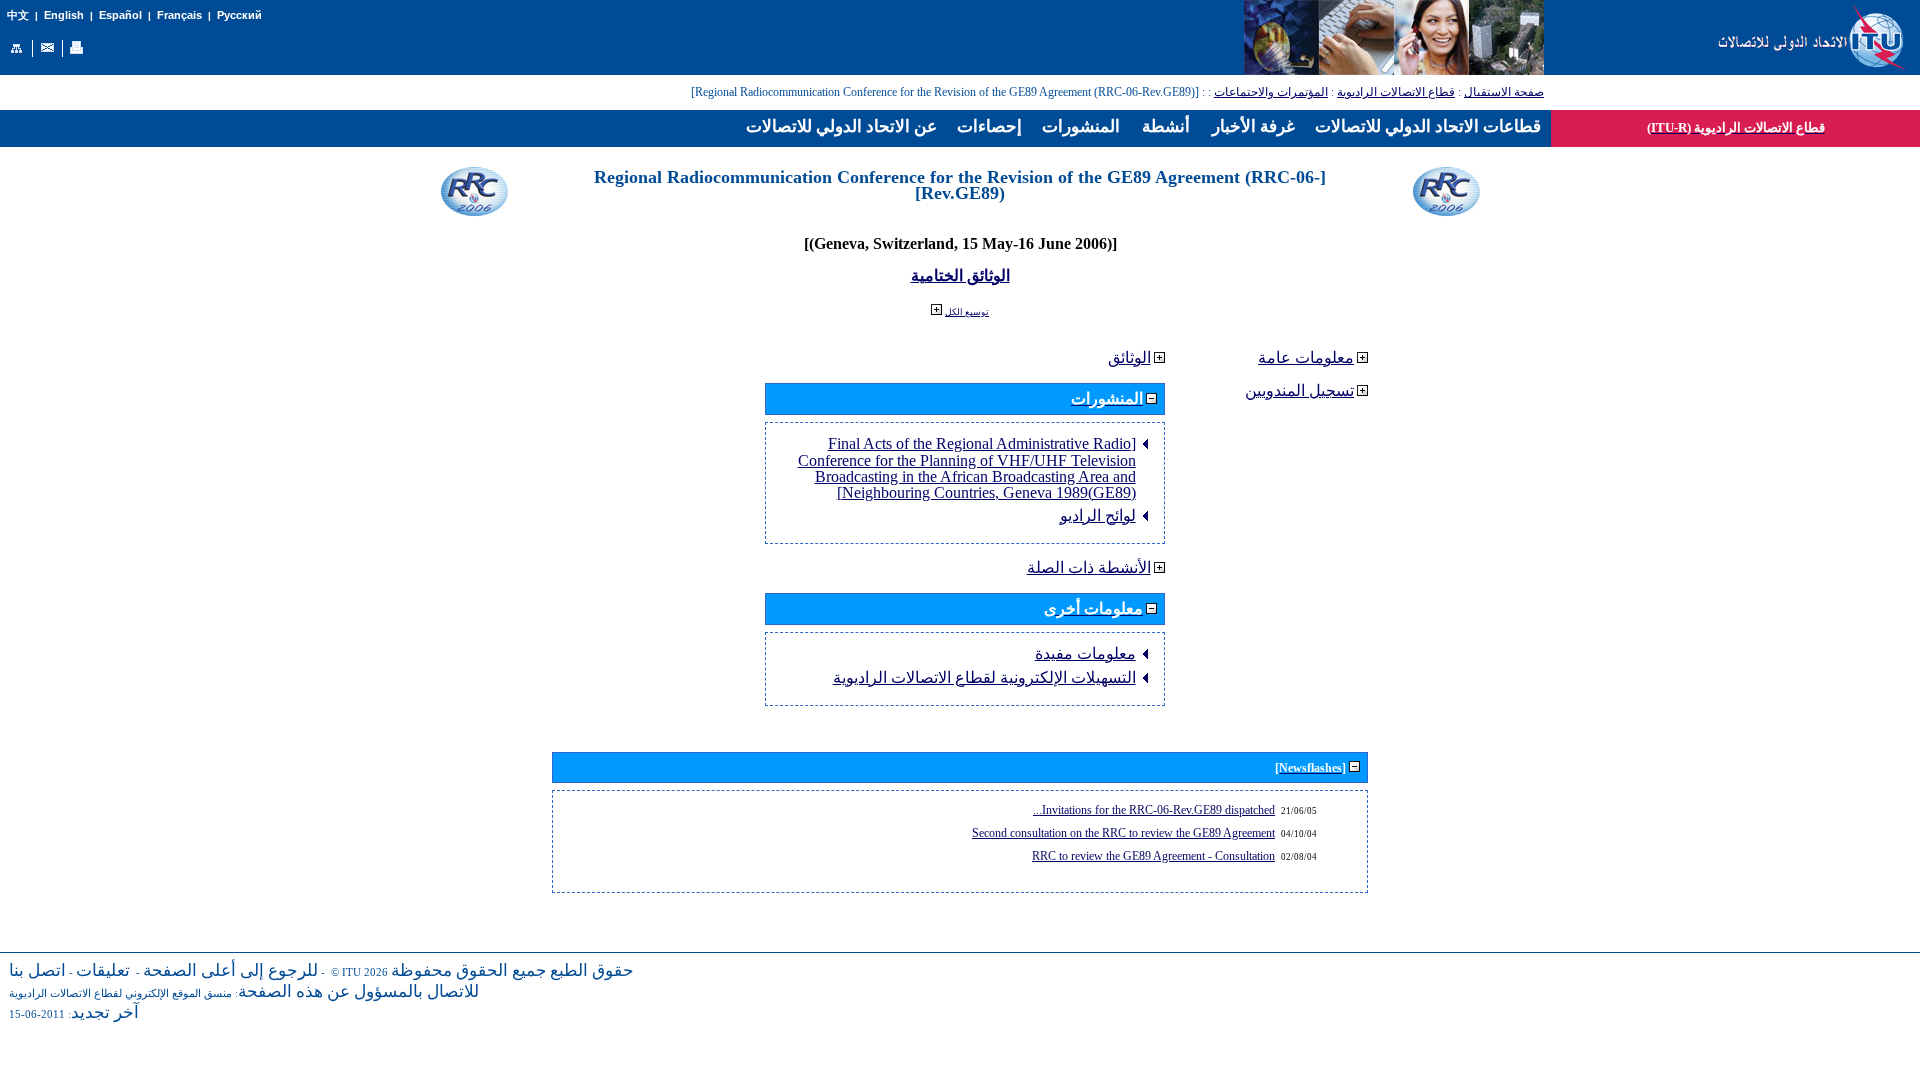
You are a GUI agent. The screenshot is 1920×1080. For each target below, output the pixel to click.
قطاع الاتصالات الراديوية (1396, 92)
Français (179, 15)
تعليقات (103, 970)
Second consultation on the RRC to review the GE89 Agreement (1123, 833)
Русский (239, 15)
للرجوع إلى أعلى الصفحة (230, 970)
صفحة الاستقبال (1504, 92)
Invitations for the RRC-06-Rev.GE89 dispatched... (1154, 810)
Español (120, 15)
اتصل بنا (37, 970)
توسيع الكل (967, 312)
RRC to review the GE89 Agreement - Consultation (1153, 856)
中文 (18, 15)
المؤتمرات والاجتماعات (1271, 92)
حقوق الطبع (592, 970)
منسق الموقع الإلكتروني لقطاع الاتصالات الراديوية (120, 993)
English (64, 15)
